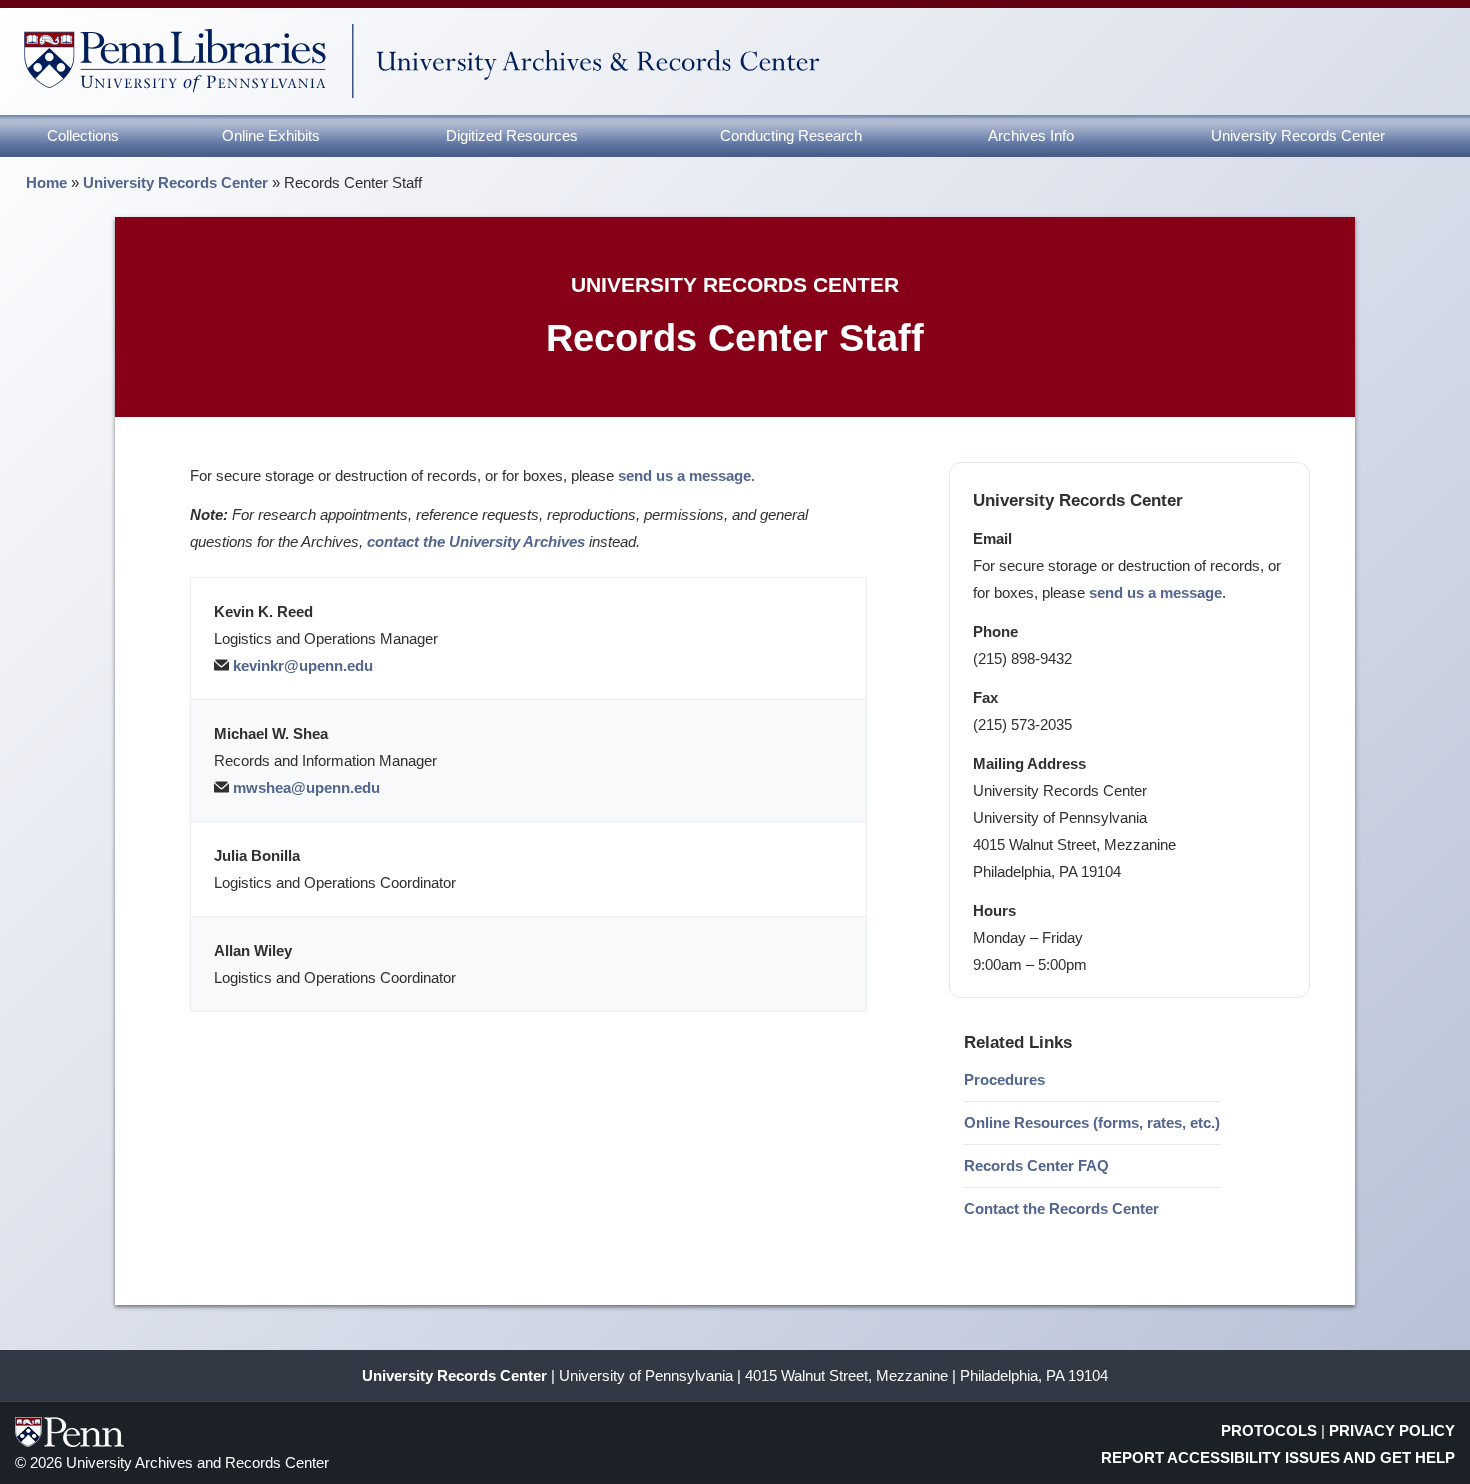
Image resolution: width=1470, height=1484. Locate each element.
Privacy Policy (1392, 1430)
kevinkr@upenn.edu (303, 665)
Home (46, 182)
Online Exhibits (271, 135)
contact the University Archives (476, 541)
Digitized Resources (512, 135)
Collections (83, 135)
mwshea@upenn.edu (306, 787)
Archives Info (1031, 135)
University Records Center (1298, 135)
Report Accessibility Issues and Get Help (1278, 1457)
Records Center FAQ (1036, 1165)
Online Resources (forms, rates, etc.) (1092, 1122)
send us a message (1155, 592)
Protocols (1269, 1430)
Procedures (1004, 1079)
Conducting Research (791, 135)
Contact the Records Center (1061, 1208)
